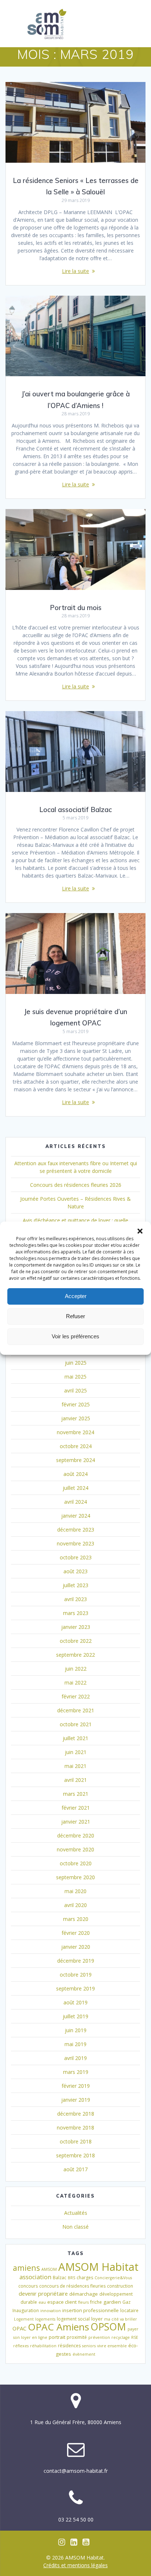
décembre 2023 (76, 1530)
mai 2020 (75, 1891)
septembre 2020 (75, 1877)
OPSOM (108, 2327)
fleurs (83, 2302)
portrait (57, 2337)
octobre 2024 (76, 1446)
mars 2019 (76, 2072)
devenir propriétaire (43, 2293)
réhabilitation (43, 2346)
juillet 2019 (75, 2016)
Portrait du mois (76, 608)
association (35, 2277)
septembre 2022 (75, 1655)
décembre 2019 (76, 1961)
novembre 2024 (75, 1432)
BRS (71, 2278)
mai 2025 (75, 1377)
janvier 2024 (76, 1516)
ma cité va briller (121, 2319)
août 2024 (75, 1474)
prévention (99, 2337)
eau (42, 2302)
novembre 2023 (75, 1543)
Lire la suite (75, 271)
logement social (73, 2319)
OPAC (19, 2328)
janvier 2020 (76, 1947)
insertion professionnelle (91, 2310)
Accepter (76, 1296)
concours (28, 2286)
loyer (97, 2319)
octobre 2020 (76, 1863)
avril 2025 (75, 1390)
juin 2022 (76, 1669)
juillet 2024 (75, 1488)
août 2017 (75, 2169)
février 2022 (76, 1696)
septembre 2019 (75, 1988)
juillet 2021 (75, 1738)
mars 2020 (76, 1919)
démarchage (84, 2294)
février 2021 (76, 1808)
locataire (129, 2310)
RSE (135, 2337)
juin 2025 (76, 1363)
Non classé (75, 2227)
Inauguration (26, 2310)
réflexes (21, 2346)
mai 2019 (75, 2044)
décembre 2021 (76, 1710)
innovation (51, 2311)
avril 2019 (75, 2058)
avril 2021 (75, 1780)
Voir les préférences (75, 1336)
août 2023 (75, 1571)
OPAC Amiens (58, 2327)
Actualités (76, 2213)
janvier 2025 (76, 1418)
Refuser (75, 1316)
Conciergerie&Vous (113, 2278)
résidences (69, 2346)
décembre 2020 (76, 1835)
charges (85, 2278)
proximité (77, 2337)
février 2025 (76, 1404)
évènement (84, 2354)
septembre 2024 (75, 1460)
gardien (112, 2302)
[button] (140, 1231)
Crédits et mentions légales (75, 2565)
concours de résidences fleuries (72, 2286)
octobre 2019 (76, 1975)
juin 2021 (76, 1752)
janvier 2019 (76, 2100)
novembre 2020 (75, 1849)
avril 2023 (75, 1599)
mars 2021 (76, 1794)
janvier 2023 (76, 1627)
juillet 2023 (75, 1585)
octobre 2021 (76, 1724)
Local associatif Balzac (75, 810)
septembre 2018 (75, 2155)
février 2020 (76, 1933)
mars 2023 (76, 1613)
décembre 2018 (76, 2114)
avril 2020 (75, 1905)
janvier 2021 (76, 1822)
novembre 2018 (75, 2128)
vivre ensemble (112, 2346)
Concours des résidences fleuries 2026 (76, 1185)
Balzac (60, 2278)
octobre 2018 (76, 2141)
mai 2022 (75, 1683)
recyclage (121, 2337)
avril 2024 (75, 1502)
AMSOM (49, 2269)
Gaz (126, 2302)
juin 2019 (76, 2030)
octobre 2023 (76, 1557)
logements (45, 2319)
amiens (26, 2268)
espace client (62, 2302)
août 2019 (75, 2002)
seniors (89, 2346)
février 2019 (76, 2086)
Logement (24, 2319)
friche (96, 2302)
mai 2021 (75, 1766)
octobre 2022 (76, 1641)
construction (120, 2286)
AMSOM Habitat (98, 2267)
